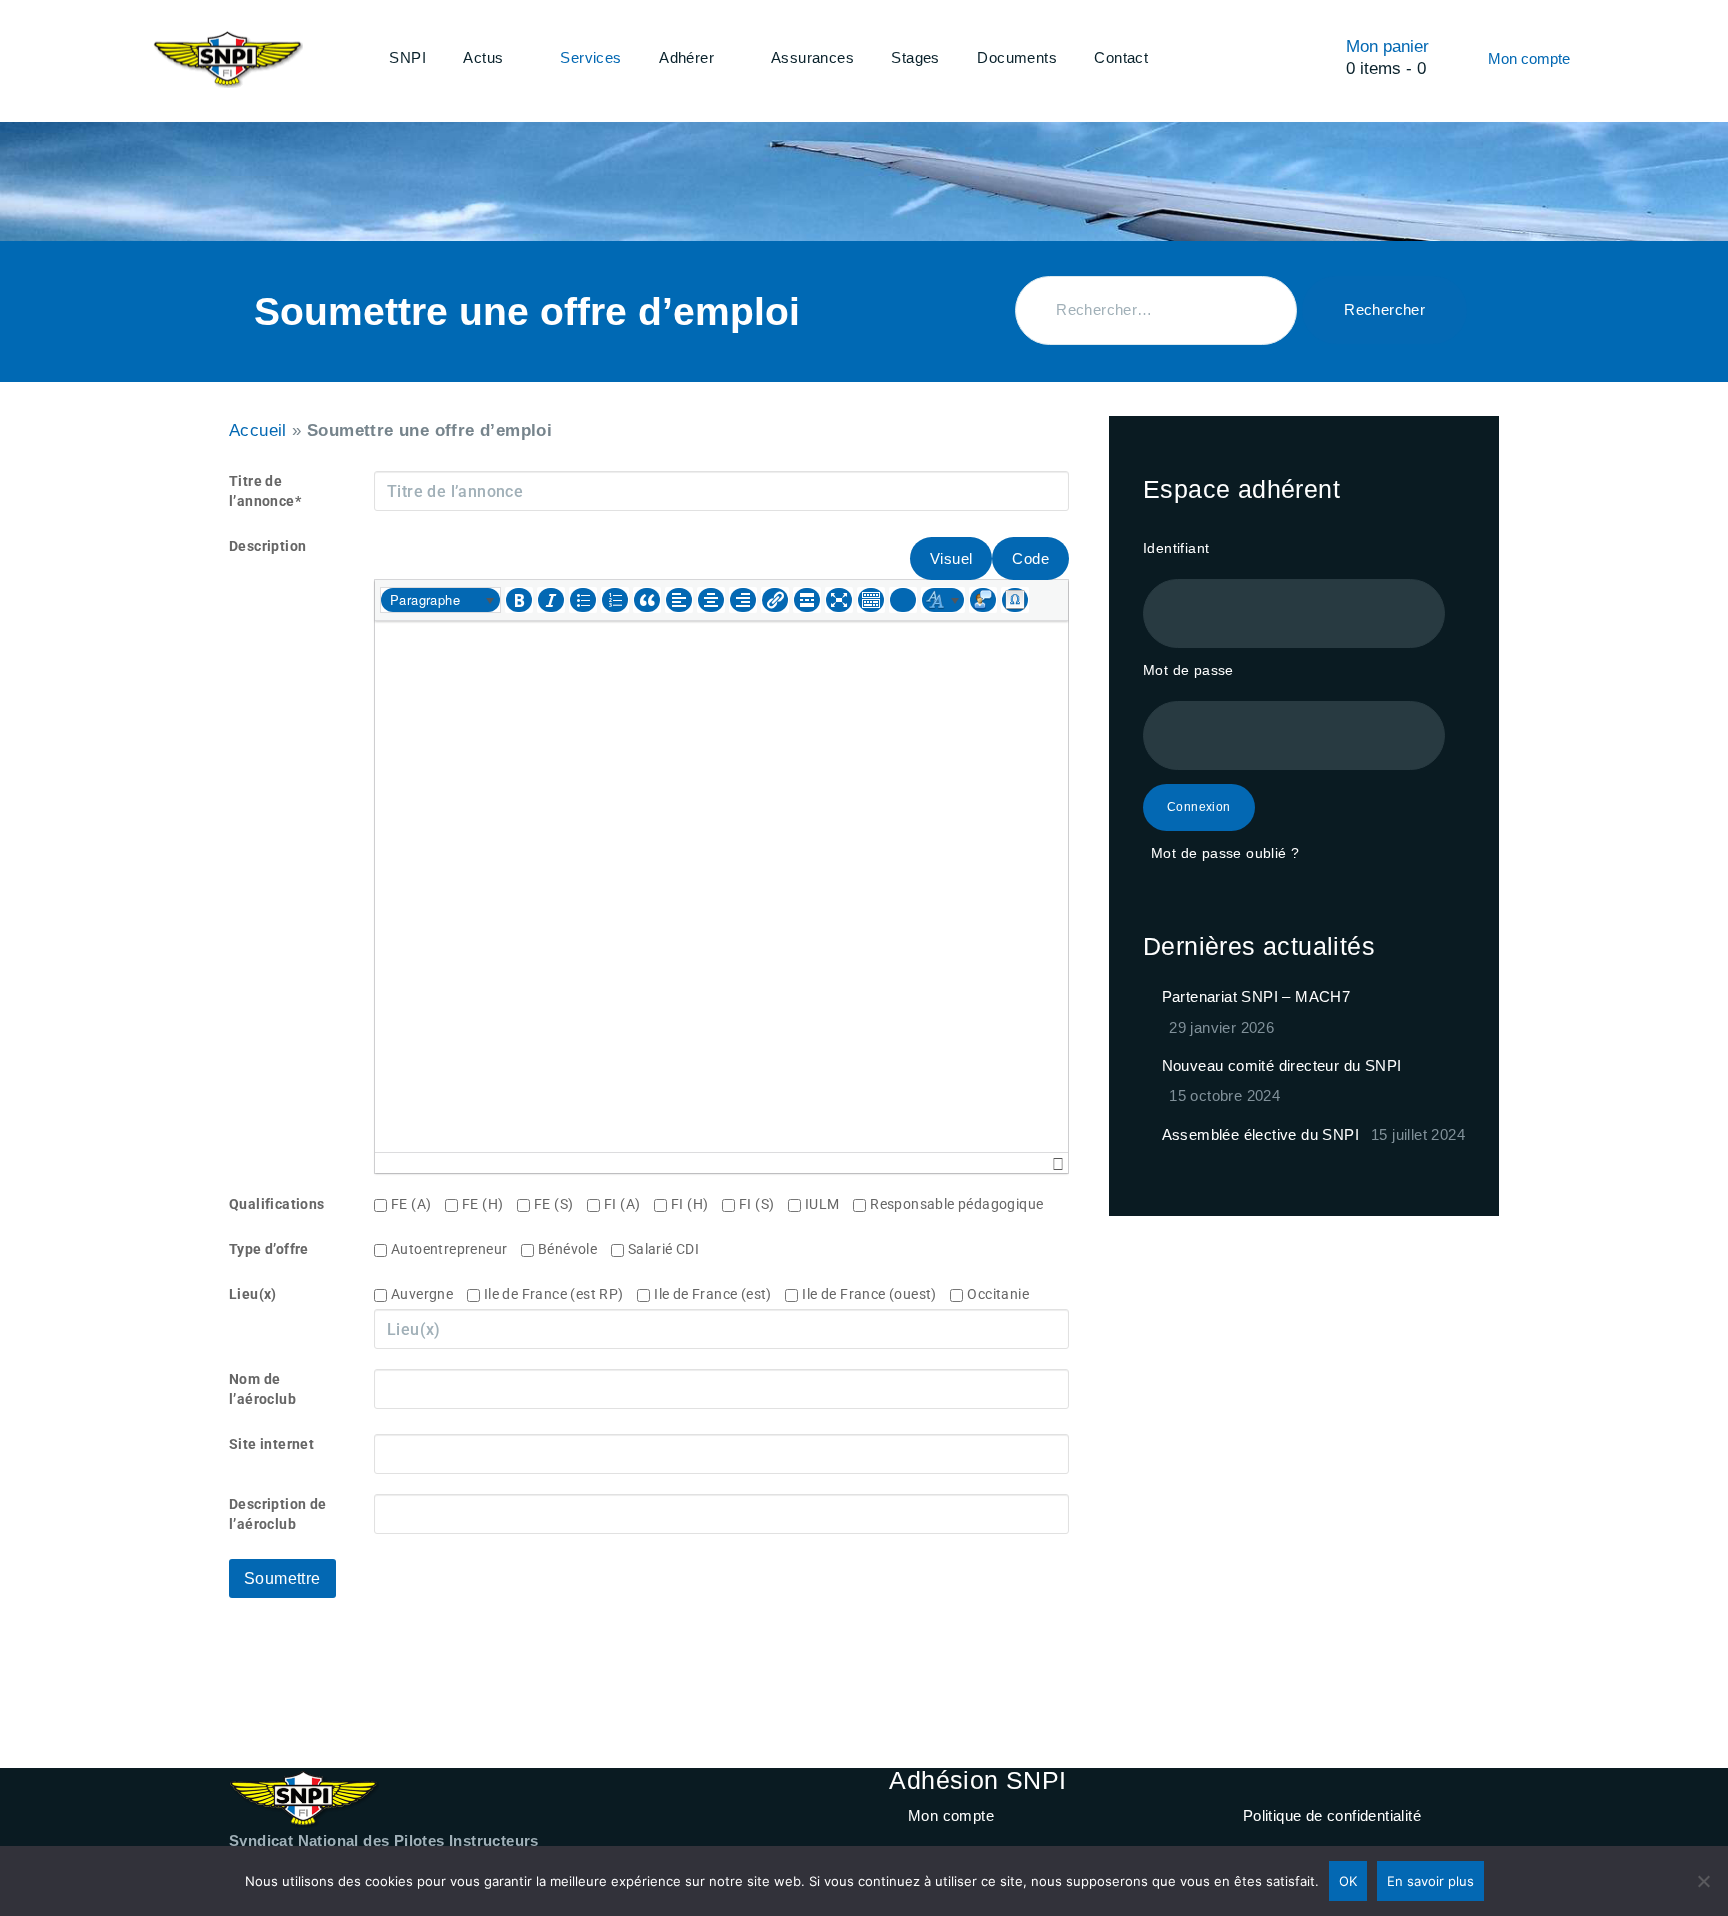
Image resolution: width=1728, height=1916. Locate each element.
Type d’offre (269, 1249)
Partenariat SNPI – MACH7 (1256, 996)
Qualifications (277, 1204)
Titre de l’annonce (265, 491)
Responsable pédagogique (963, 1204)
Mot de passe (1188, 670)
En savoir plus (1430, 1881)
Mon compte (951, 1815)
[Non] (1703, 1881)
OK (1348, 1881)
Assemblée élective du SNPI (1260, 1134)
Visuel (951, 558)
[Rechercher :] (1156, 311)
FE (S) (560, 1204)
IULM (829, 1204)
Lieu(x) (253, 1294)
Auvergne (429, 1294)
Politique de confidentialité (1332, 1815)
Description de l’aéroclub (278, 1514)
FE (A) (418, 1204)
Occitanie (1004, 1294)
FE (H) (489, 1204)
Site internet (271, 1444)
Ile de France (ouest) (876, 1294)
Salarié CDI (670, 1249)
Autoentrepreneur (456, 1249)
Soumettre (282, 1578)
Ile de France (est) (719, 1294)
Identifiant (1176, 548)
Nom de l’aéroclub (262, 1389)
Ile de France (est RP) (560, 1294)
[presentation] (440, 600)
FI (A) (629, 1204)
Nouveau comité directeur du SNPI (1282, 1065)
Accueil (258, 430)
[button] (440, 600)
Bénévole (574, 1249)
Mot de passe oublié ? (1225, 853)
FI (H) (696, 1204)
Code (1030, 558)
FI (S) (763, 1204)
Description (267, 546)
